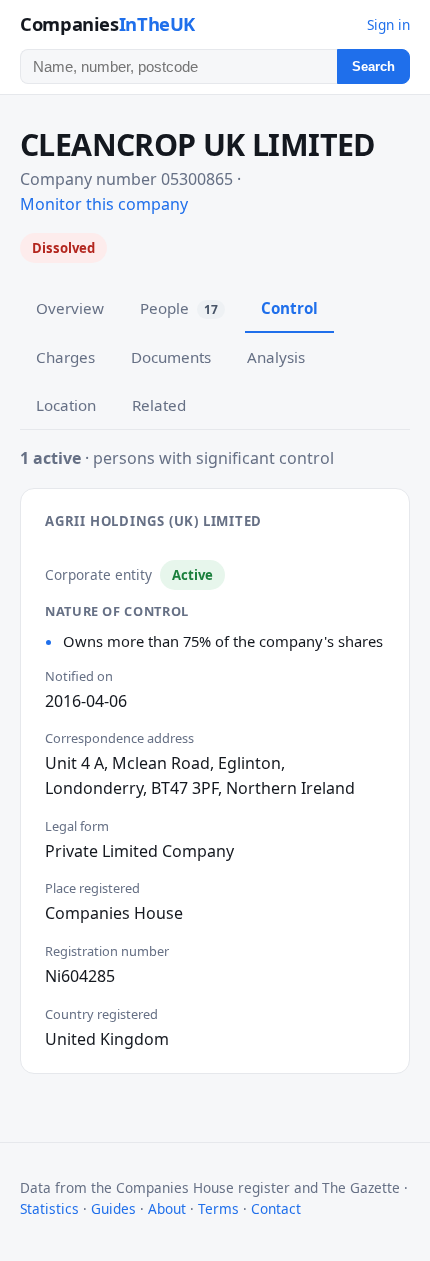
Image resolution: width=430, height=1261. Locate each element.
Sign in (388, 24)
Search (373, 66)
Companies (107, 23)
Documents (171, 357)
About (167, 1208)
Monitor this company (104, 204)
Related (159, 405)
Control (289, 308)
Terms (218, 1208)
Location (66, 405)
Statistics (49, 1208)
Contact (276, 1208)
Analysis (276, 357)
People (179, 308)
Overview (70, 308)
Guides (113, 1208)
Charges (65, 357)
